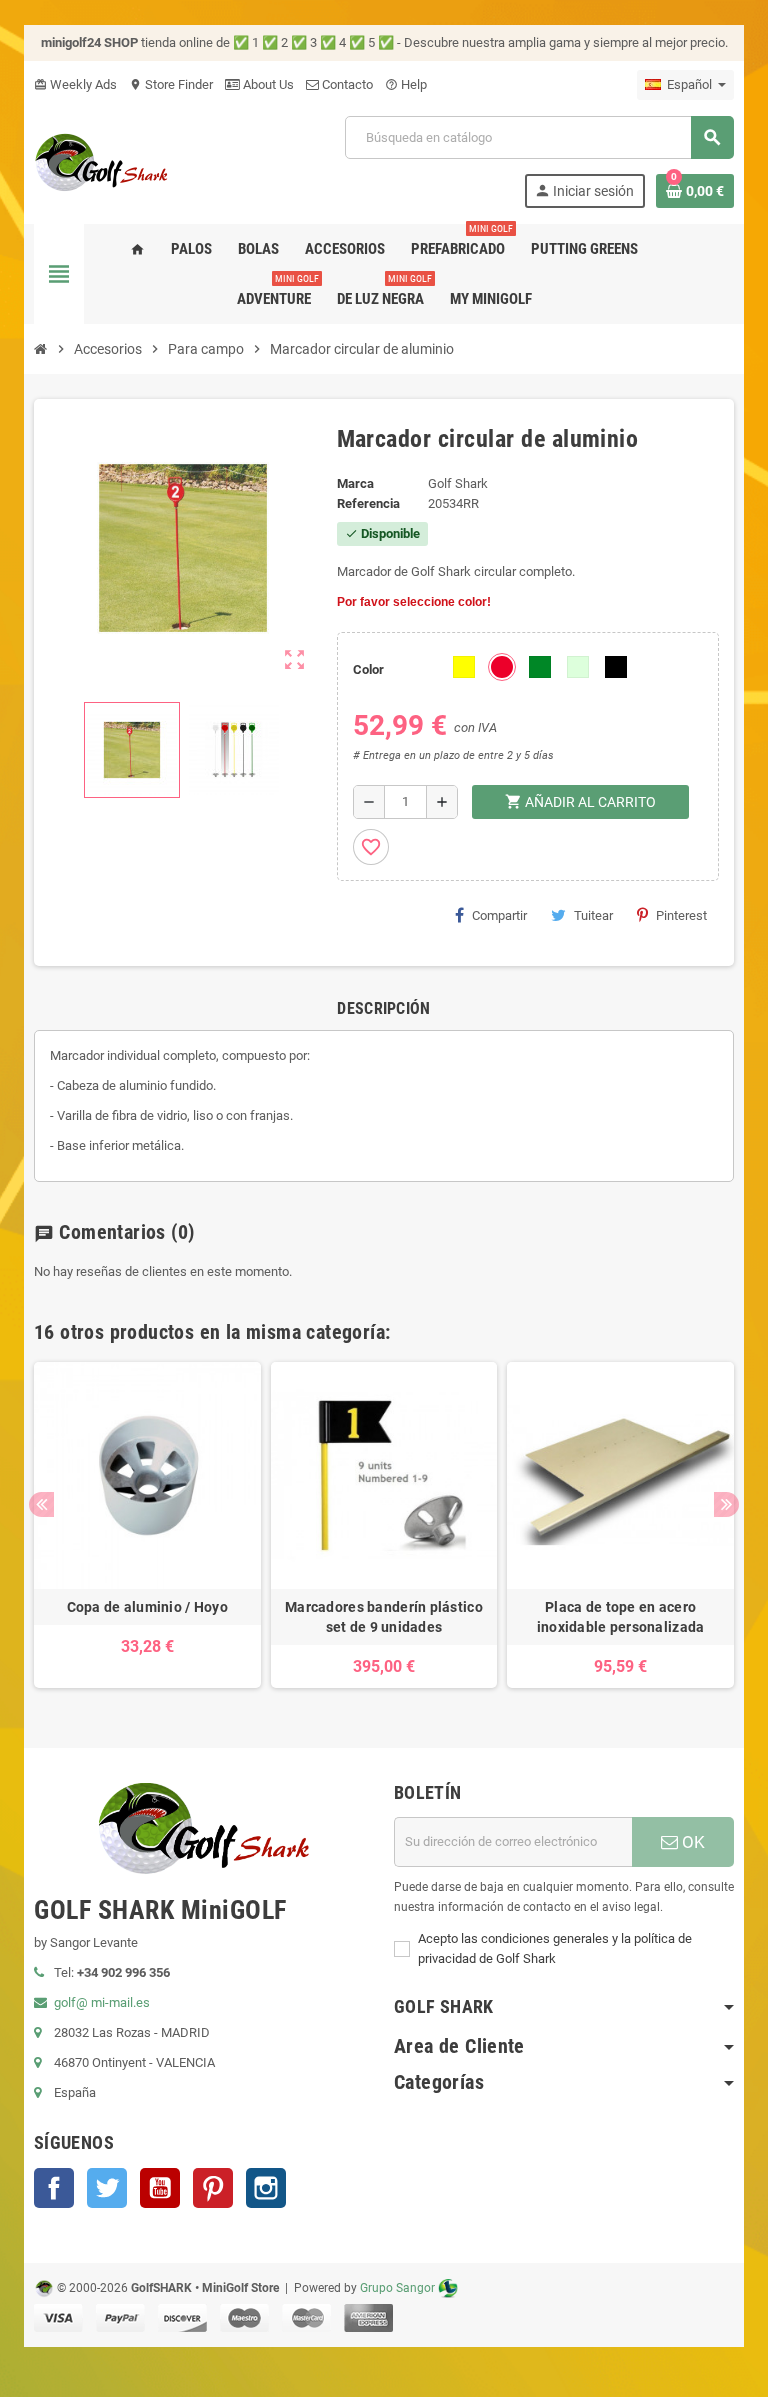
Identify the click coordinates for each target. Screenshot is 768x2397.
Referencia (368, 503)
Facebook (54, 2188)
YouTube (160, 2188)
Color (368, 669)
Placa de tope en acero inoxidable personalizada (621, 1617)
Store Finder (171, 84)
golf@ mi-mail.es (102, 2002)
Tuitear (593, 915)
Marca (355, 483)
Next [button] (726, 1504)
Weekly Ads (75, 84)
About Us (267, 84)
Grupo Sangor (397, 2288)
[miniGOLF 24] (101, 160)
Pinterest (681, 915)
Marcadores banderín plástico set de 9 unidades (384, 1617)
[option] (147, 1525)
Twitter (107, 2188)
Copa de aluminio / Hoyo (147, 1607)
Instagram (266, 2188)
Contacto (346, 84)
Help (406, 84)
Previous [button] (41, 1504)
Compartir (499, 915)
